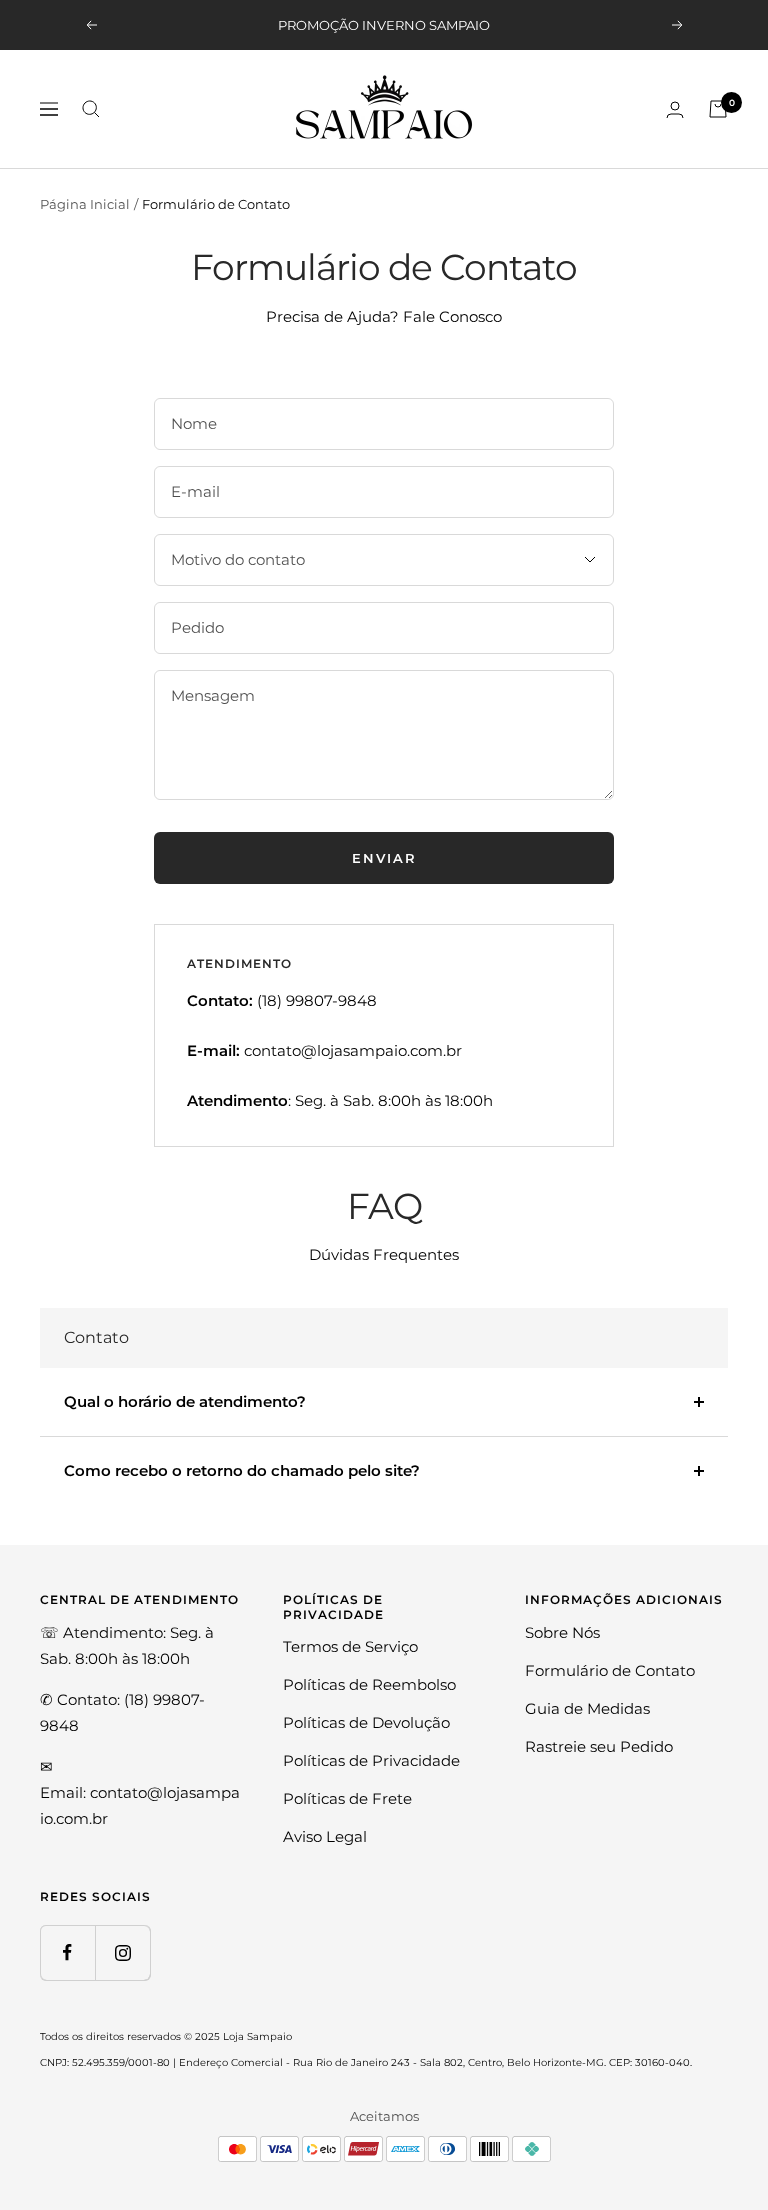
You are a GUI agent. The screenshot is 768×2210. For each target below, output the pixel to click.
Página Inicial (85, 204)
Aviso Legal (325, 1836)
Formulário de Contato (610, 1670)
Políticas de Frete (347, 1798)
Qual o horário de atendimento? (185, 1401)
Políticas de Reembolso (369, 1684)
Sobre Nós (562, 1632)
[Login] (675, 109)
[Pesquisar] (91, 109)
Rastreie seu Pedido (599, 1746)
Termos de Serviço (350, 1646)
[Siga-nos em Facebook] (67, 1952)
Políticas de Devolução (366, 1722)
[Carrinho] (718, 109)
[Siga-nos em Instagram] (122, 1952)
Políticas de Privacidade (371, 1760)
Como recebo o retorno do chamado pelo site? (242, 1470)
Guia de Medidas (587, 1708)
